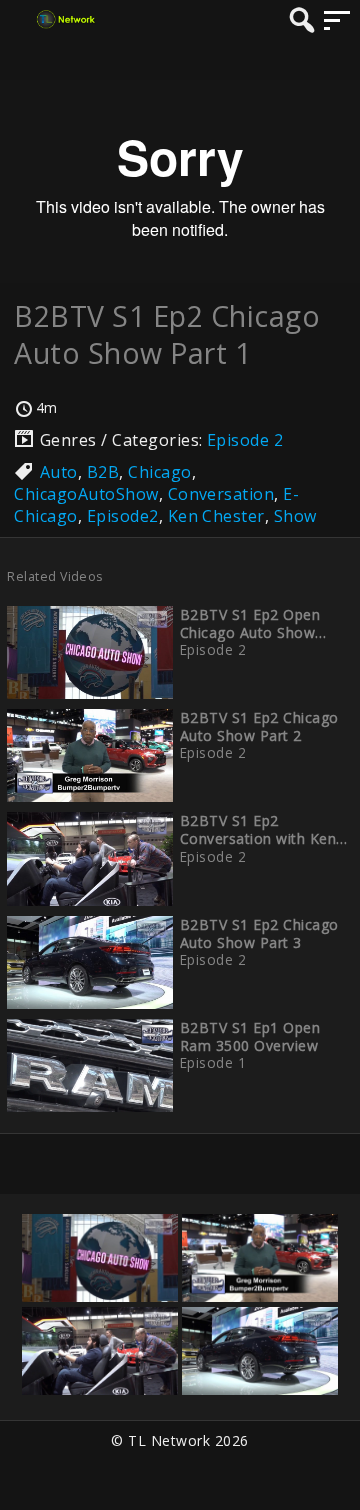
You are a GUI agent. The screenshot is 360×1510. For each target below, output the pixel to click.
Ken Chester (216, 516)
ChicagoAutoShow (86, 494)
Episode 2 (245, 440)
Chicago (159, 472)
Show (295, 516)
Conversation (221, 494)
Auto (59, 472)
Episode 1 (213, 1063)
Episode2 (123, 516)
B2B (103, 472)
